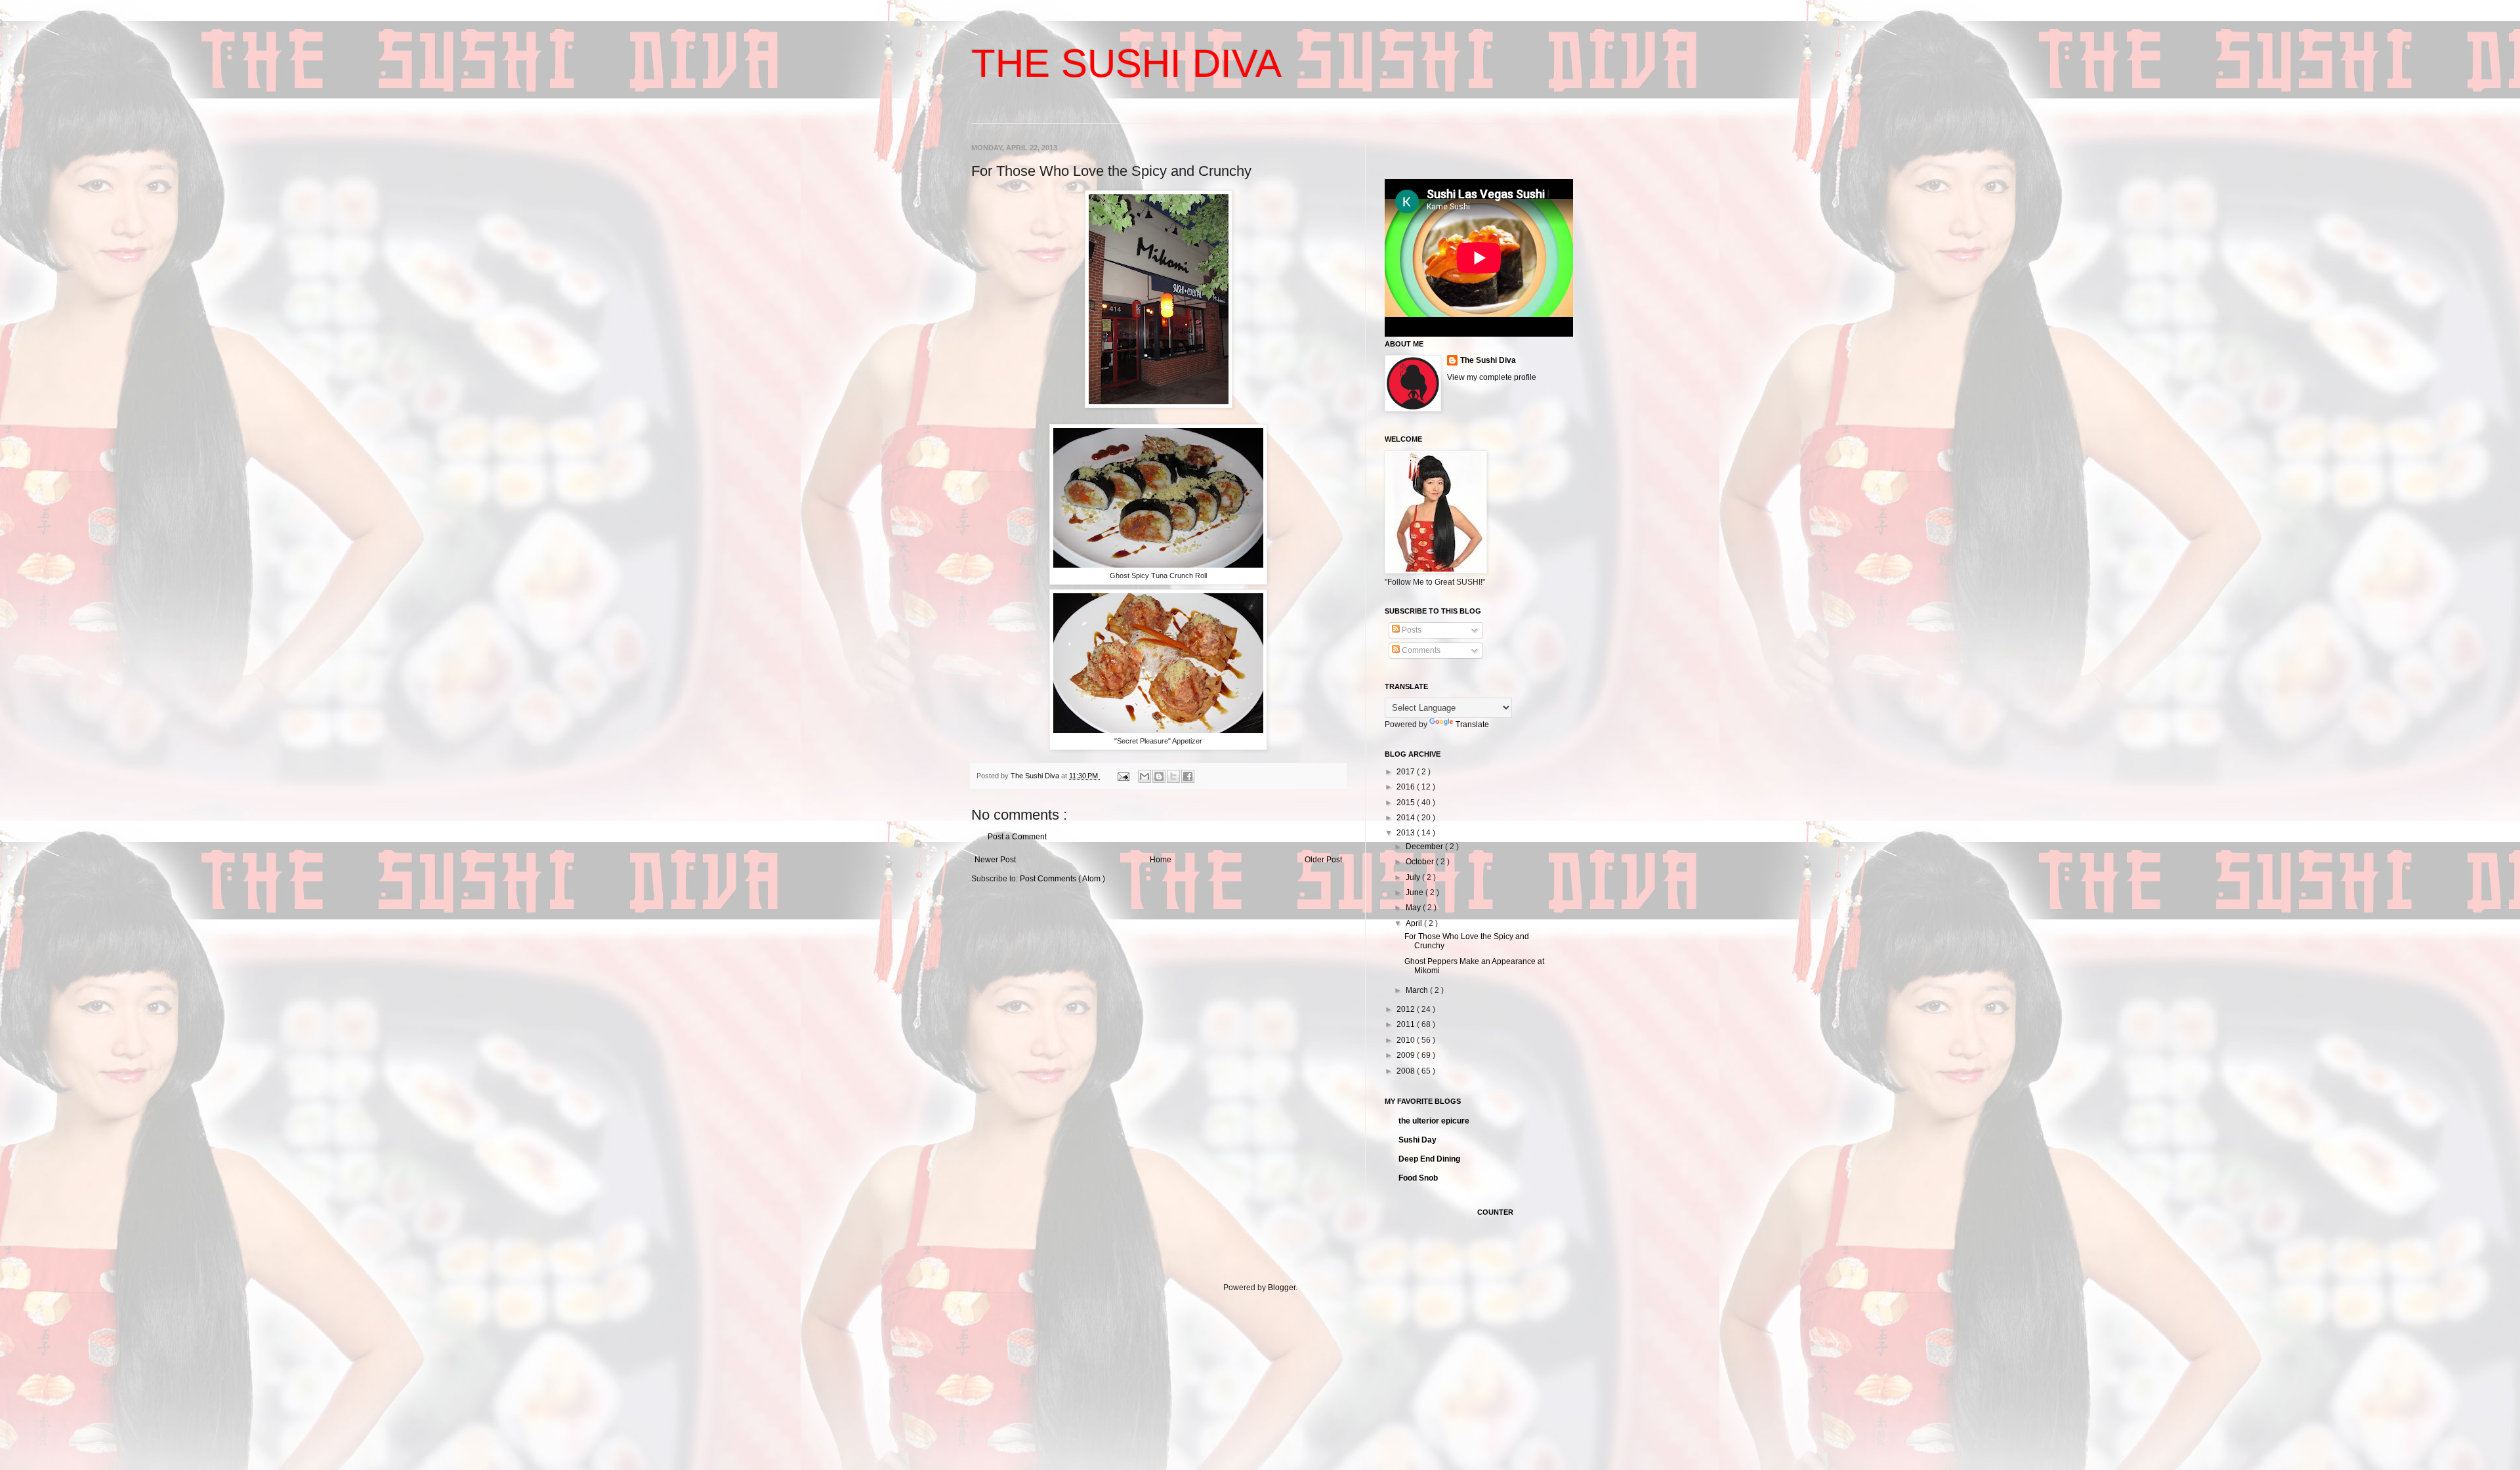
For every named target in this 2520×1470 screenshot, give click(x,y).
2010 (1407, 1040)
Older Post (1323, 860)
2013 (1407, 833)
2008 (1407, 1071)
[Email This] (1144, 776)
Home (1161, 860)
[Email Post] (1123, 776)
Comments (1420, 650)
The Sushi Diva (1488, 360)
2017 (1407, 772)
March (1418, 990)
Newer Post (995, 860)
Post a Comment (1017, 837)
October (1421, 862)
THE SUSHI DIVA (1126, 63)
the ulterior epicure (1434, 1121)
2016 (1407, 787)
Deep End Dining (1429, 1159)
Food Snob (1418, 1178)
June (1416, 892)
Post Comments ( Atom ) (1062, 879)
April (1415, 923)
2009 (1407, 1055)
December (1425, 847)
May (1414, 908)
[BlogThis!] (1159, 776)
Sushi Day (1417, 1140)
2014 (1407, 818)
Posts (1411, 630)
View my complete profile (1492, 377)
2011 (1407, 1024)
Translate (1472, 724)
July (1414, 877)
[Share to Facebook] (1188, 776)
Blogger (1282, 1288)
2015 (1407, 803)
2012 (1407, 1009)
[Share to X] (1173, 776)
